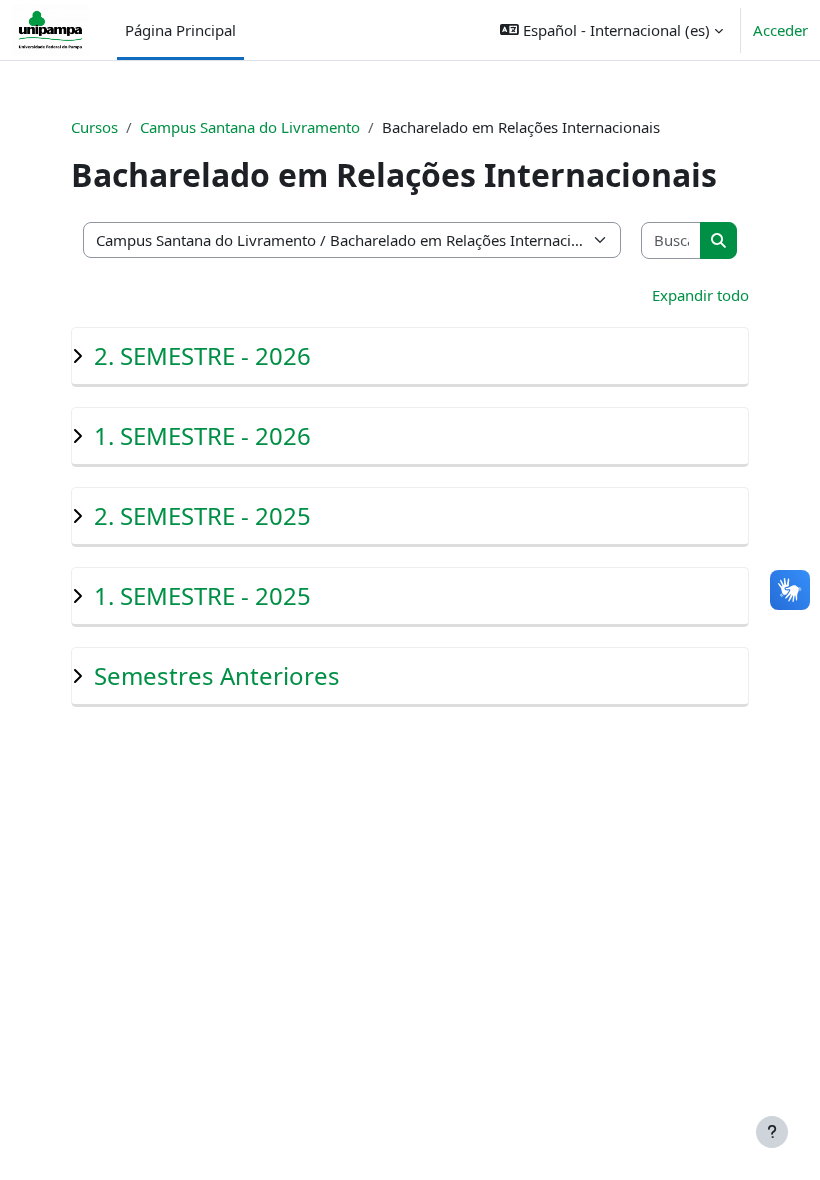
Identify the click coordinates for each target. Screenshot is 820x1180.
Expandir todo (700, 295)
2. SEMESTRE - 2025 (202, 515)
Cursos (94, 127)
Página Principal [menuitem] (180, 30)
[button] (611, 30)
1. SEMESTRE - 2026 (202, 435)
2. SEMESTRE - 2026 (202, 355)
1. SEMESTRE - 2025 (202, 595)
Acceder (780, 30)
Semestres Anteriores (217, 675)
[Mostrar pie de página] (772, 1132)
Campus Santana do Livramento (250, 127)
